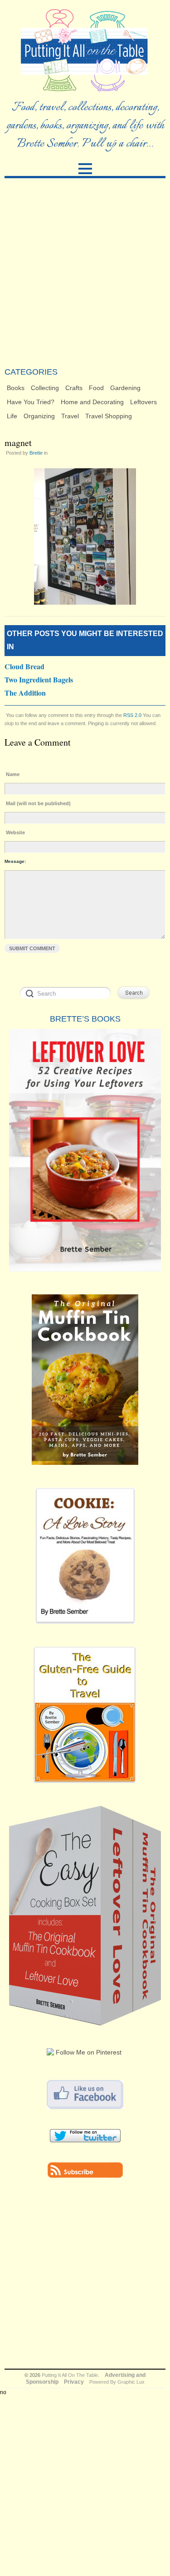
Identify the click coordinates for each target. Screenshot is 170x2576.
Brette (36, 453)
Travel (70, 416)
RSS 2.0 (132, 715)
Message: (15, 861)
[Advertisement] (85, 273)
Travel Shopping (109, 416)
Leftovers (143, 402)
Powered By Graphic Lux (117, 2382)
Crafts (74, 388)
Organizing (39, 416)
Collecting (45, 388)
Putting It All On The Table (70, 2375)
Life (12, 416)
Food (96, 388)
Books (16, 388)
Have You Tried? (31, 402)
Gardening (125, 388)
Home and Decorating (92, 402)
